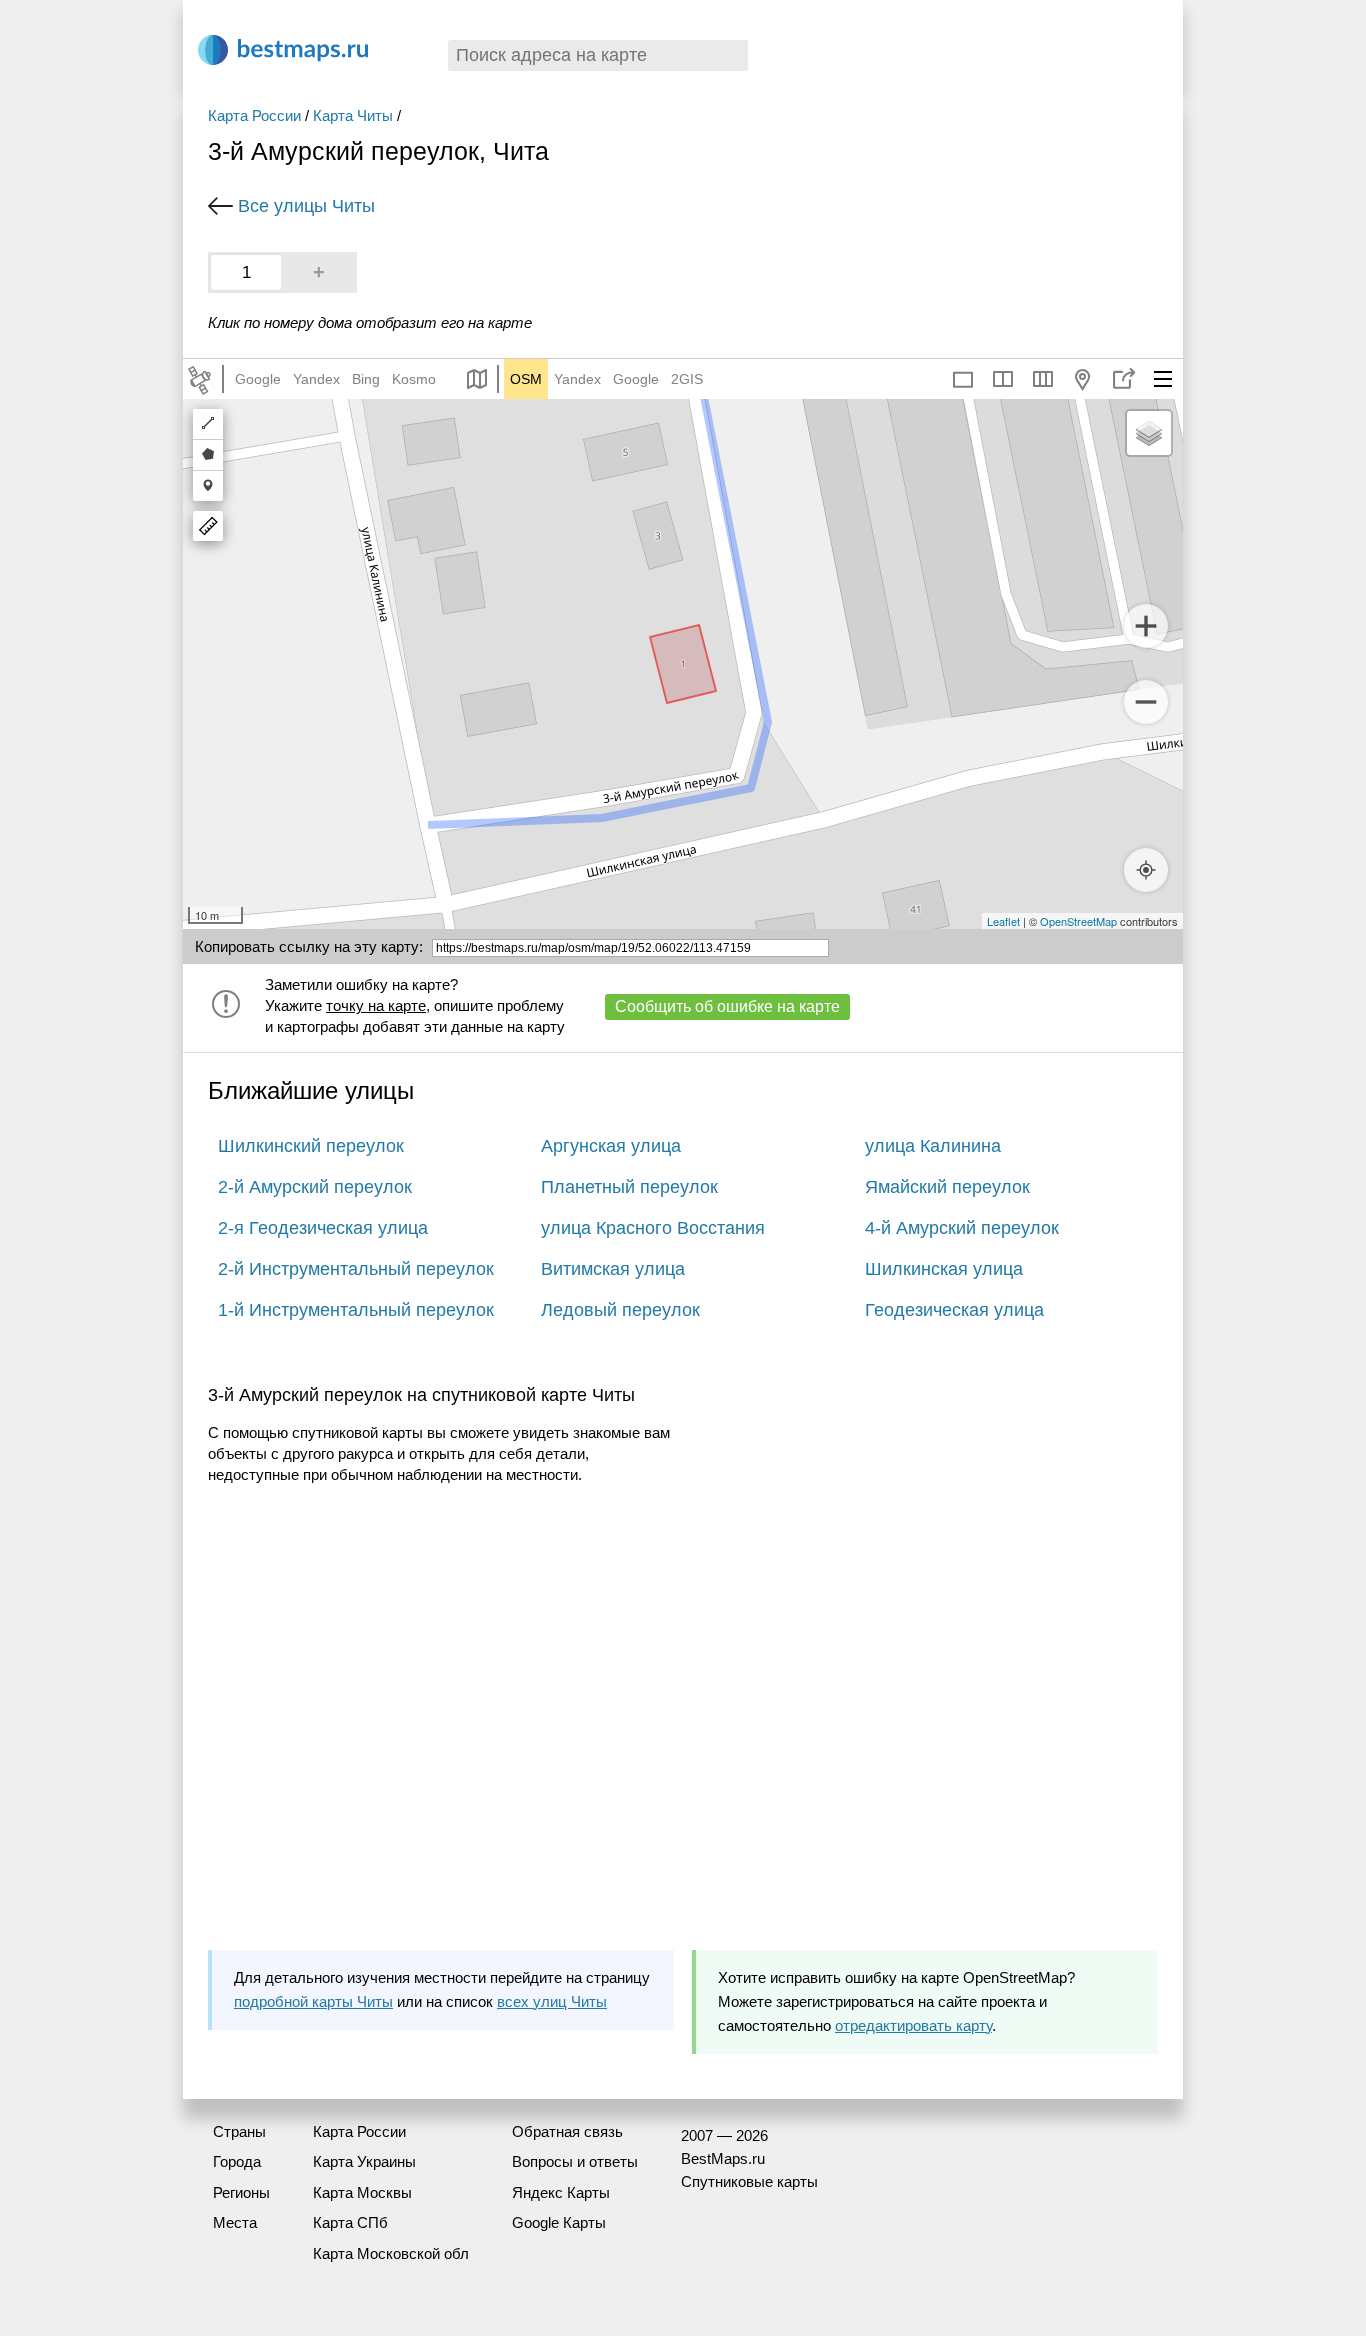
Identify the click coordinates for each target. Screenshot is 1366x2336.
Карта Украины (364, 2161)
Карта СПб (350, 2222)
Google (258, 379)
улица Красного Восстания (653, 1228)
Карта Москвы (362, 2192)
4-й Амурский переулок (962, 1228)
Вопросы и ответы (575, 2161)
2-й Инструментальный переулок (356, 1269)
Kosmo (414, 379)
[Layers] (1149, 433)
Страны (239, 2131)
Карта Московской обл (391, 2253)
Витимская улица (613, 1269)
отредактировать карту (913, 2025)
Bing (366, 379)
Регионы (241, 2192)
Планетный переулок (629, 1187)
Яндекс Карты (561, 2192)
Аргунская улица (611, 1146)
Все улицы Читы (306, 206)
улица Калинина (933, 1146)
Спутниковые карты (749, 2181)
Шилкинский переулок (311, 1146)
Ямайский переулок (947, 1187)
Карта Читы (353, 115)
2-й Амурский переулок (315, 1187)
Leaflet (1003, 921)
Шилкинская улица (944, 1269)
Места (235, 2222)
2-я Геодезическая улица (323, 1228)
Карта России (254, 115)
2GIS (687, 379)
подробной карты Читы (313, 2001)
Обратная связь (567, 2131)
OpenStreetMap (1078, 921)
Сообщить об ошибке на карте (727, 1006)
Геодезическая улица (954, 1310)
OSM (526, 379)
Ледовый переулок (620, 1310)
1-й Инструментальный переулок (356, 1310)
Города (237, 2161)
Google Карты (559, 2222)
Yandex (316, 379)
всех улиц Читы (552, 2001)
